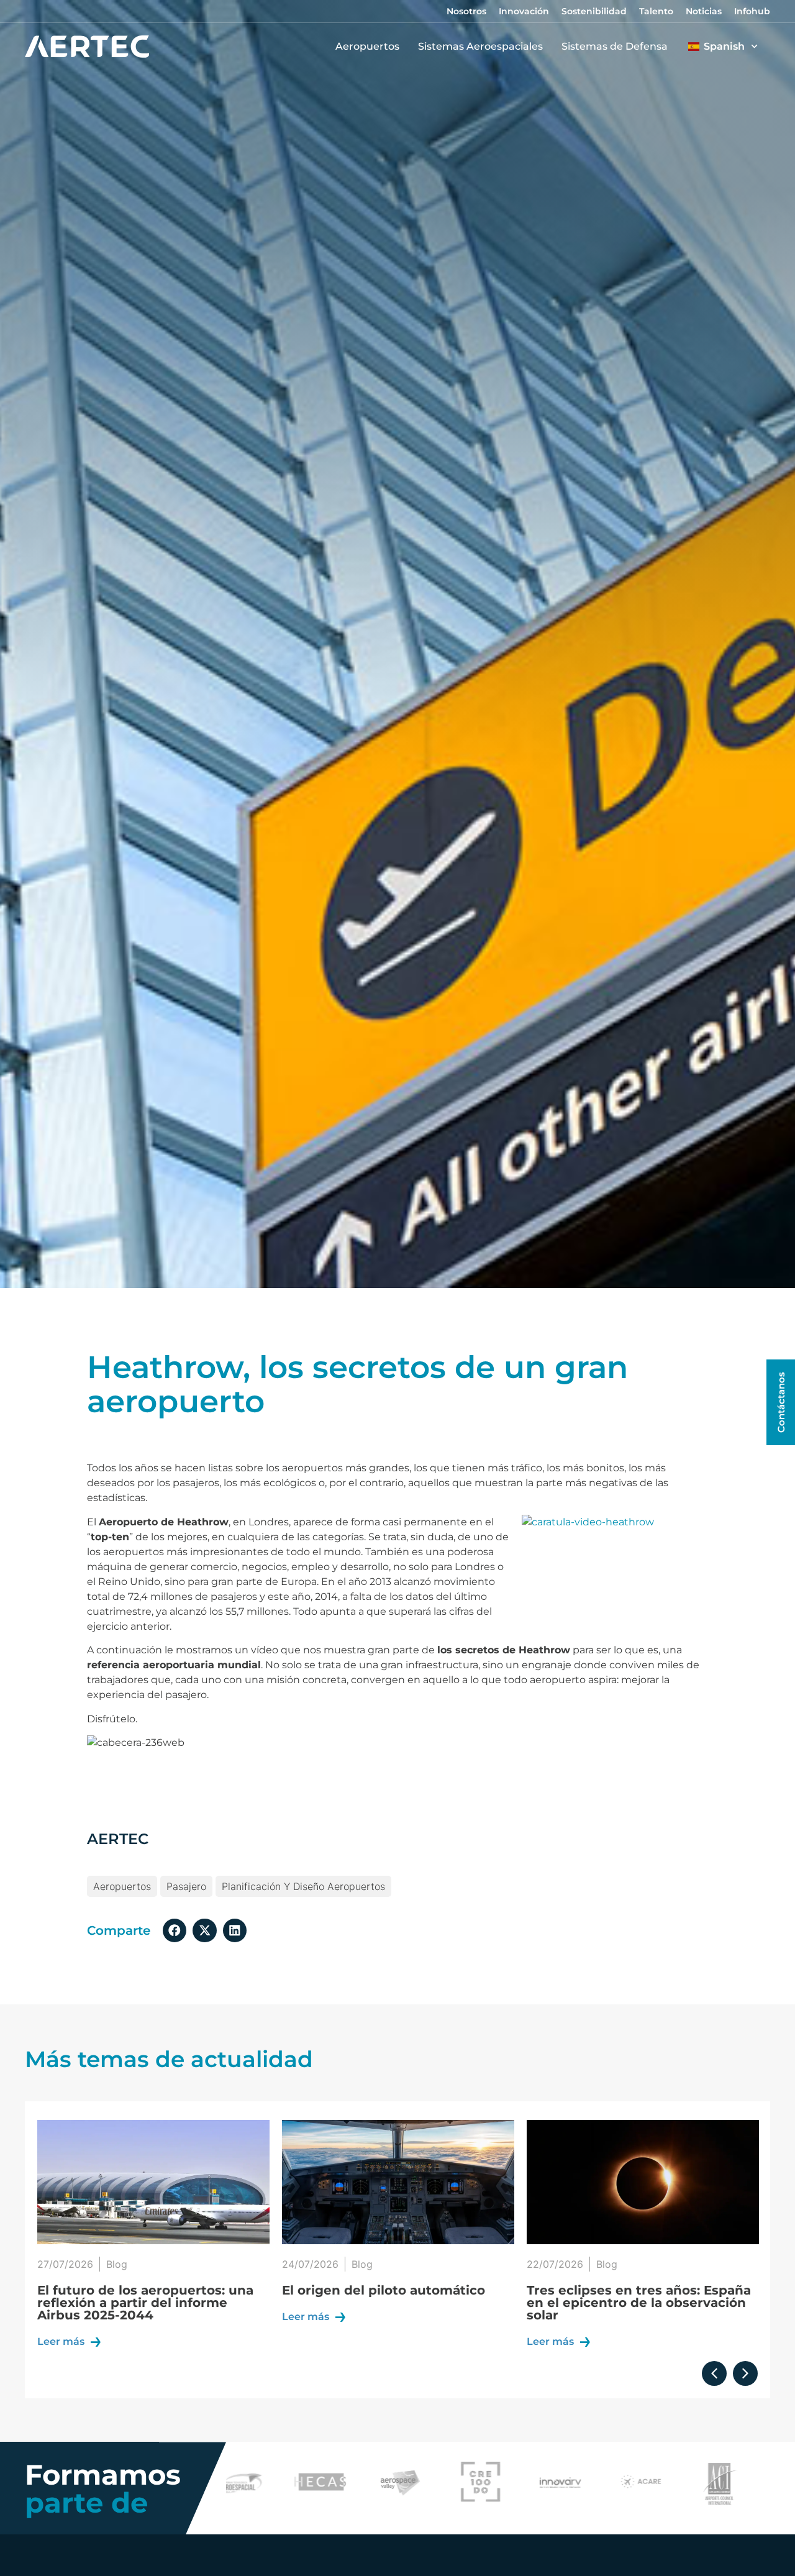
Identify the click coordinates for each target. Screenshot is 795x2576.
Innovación (524, 11)
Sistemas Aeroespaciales (480, 46)
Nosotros (466, 11)
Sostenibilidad (594, 11)
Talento (656, 11)
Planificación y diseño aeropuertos (303, 1886)
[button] (175, 1930)
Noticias (704, 11)
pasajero (186, 1886)
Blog (117, 2264)
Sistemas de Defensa (615, 46)
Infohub (752, 11)
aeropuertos (122, 1886)
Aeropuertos (367, 46)
